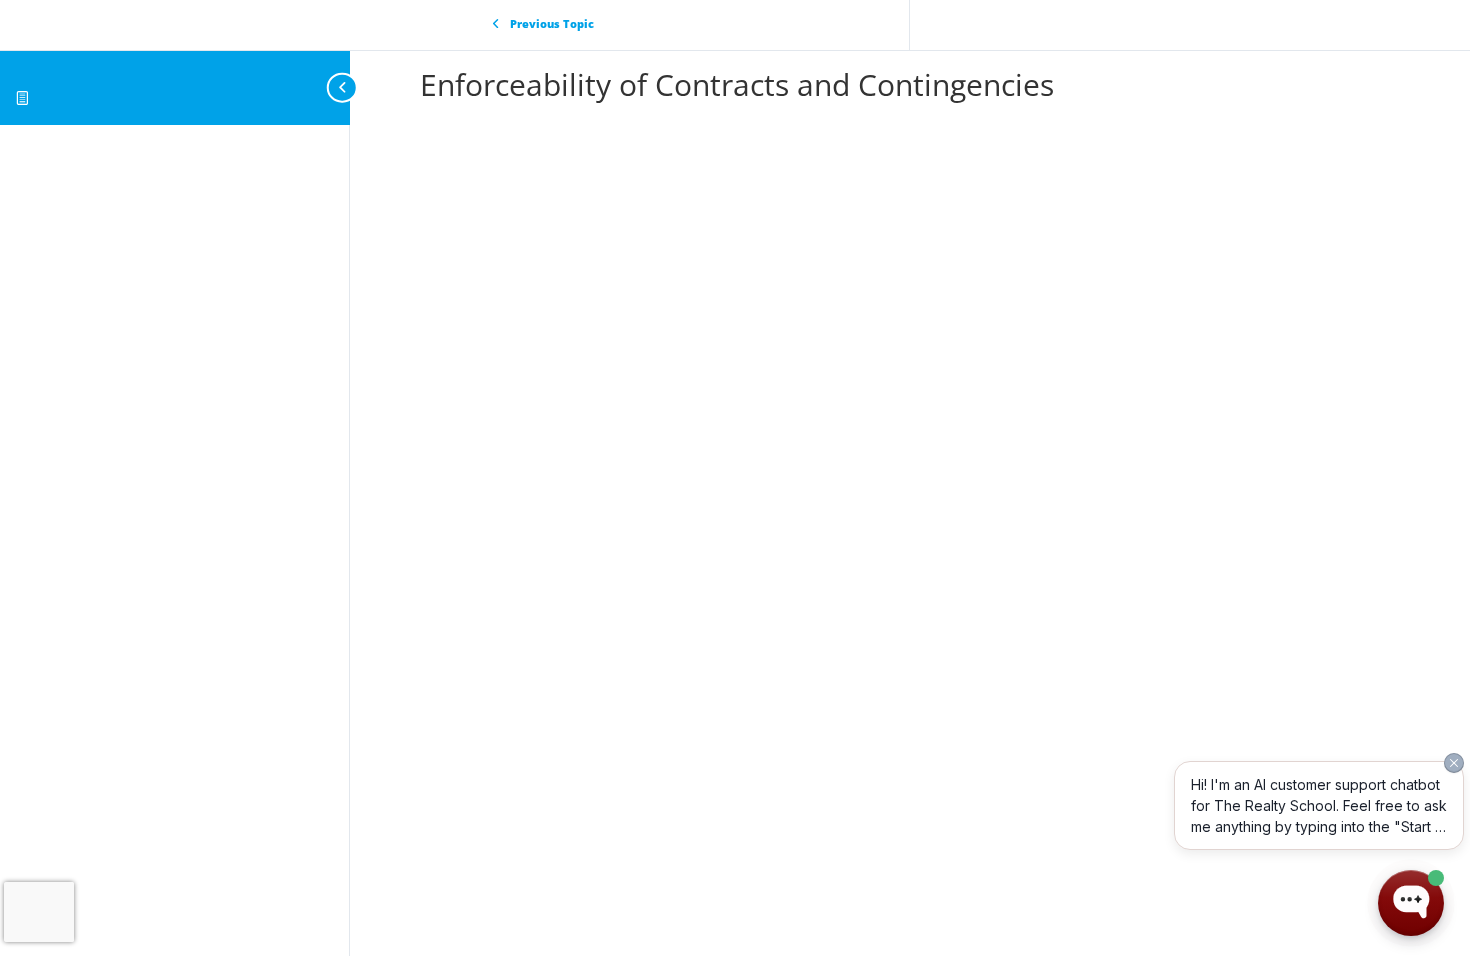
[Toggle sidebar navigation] (344, 87)
